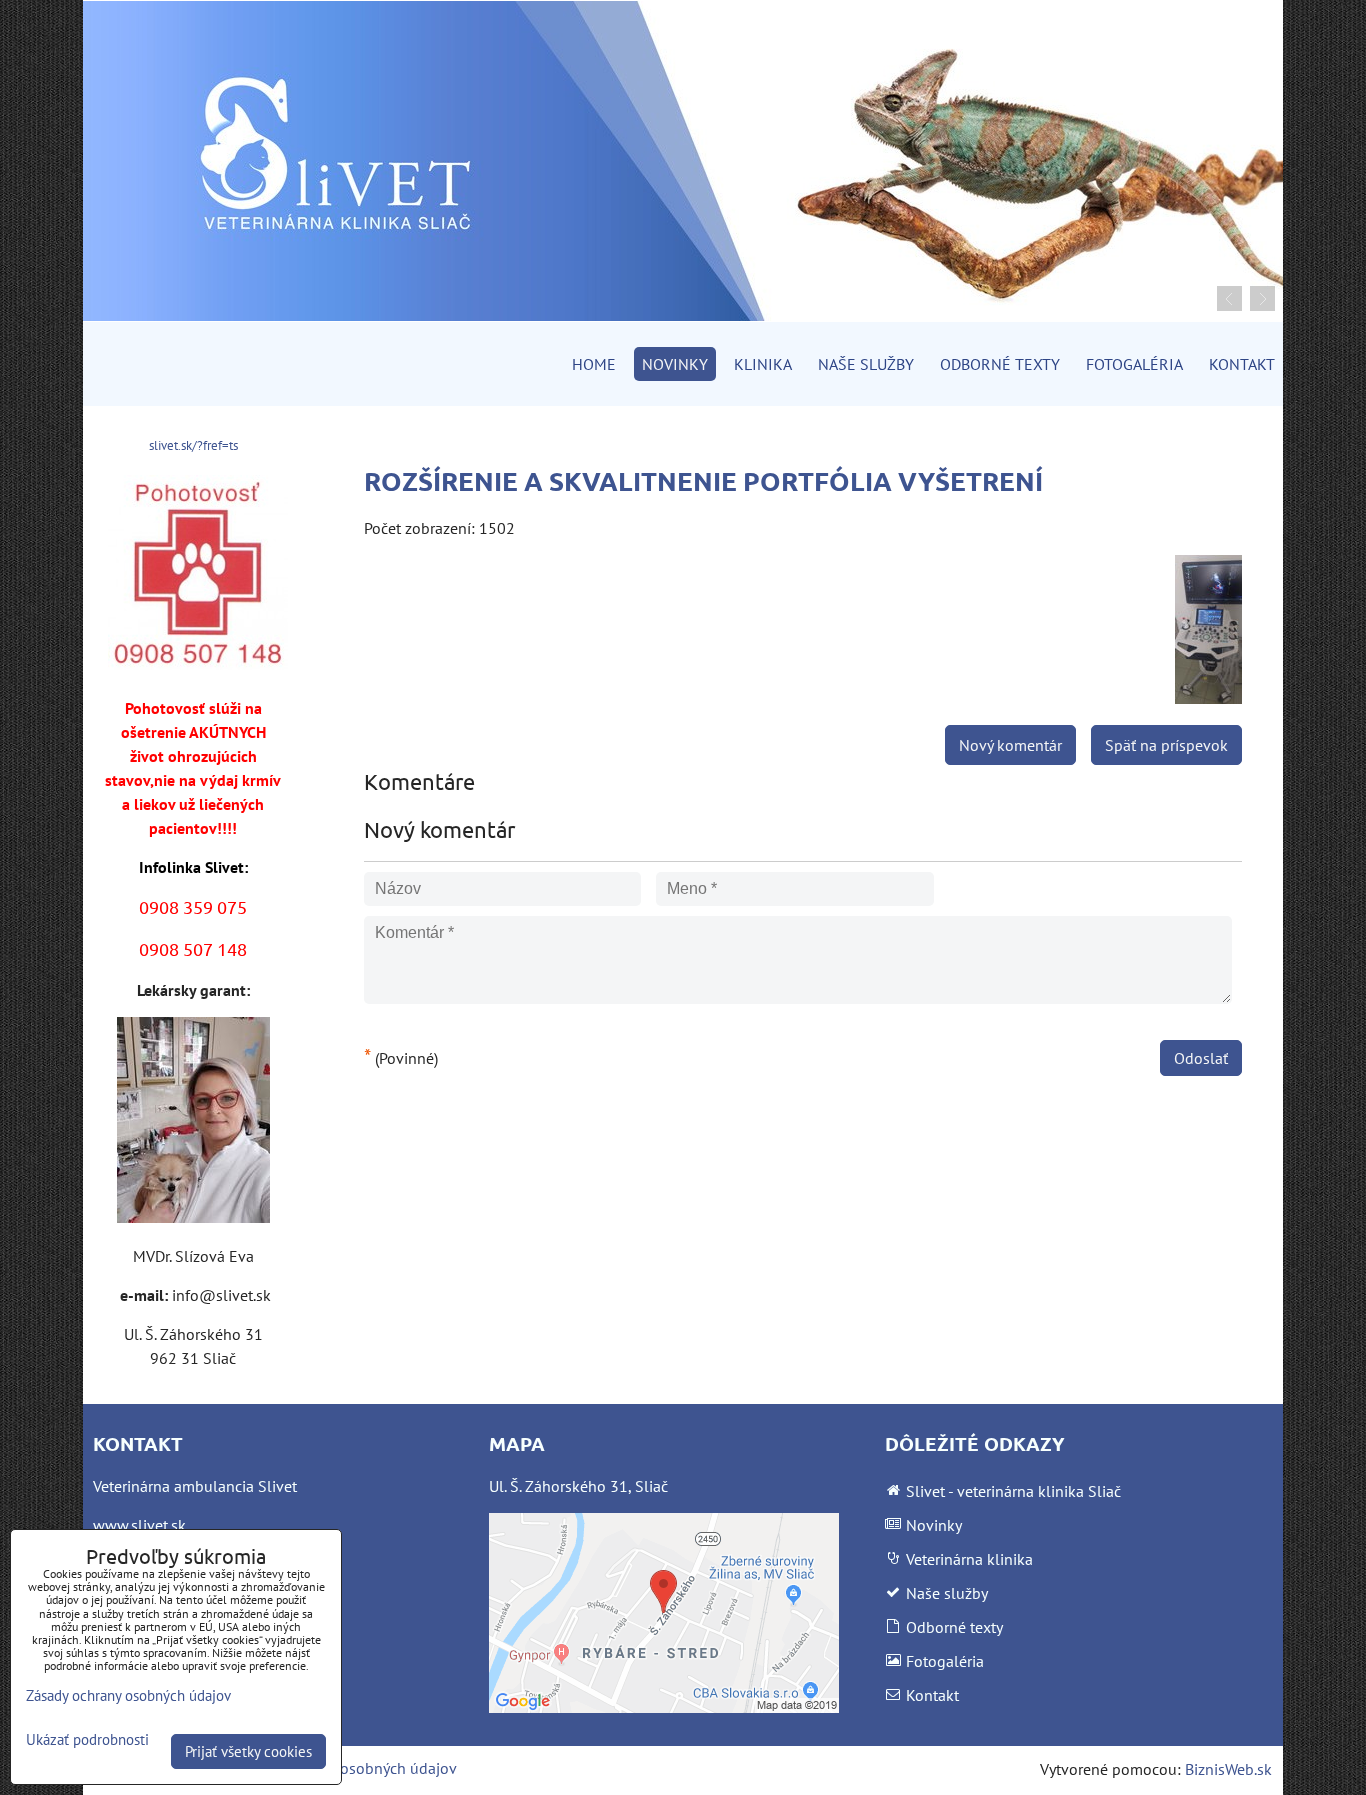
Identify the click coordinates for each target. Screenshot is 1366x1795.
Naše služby (866, 364)
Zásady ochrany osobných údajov (344, 1768)
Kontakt (1242, 364)
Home (594, 364)
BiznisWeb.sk (1228, 1769)
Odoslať (1201, 1058)
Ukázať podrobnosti (87, 1740)
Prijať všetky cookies (248, 1751)
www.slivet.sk (139, 1525)
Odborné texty (1000, 364)
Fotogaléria (1134, 364)
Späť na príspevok (1166, 745)
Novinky (675, 364)
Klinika (763, 364)
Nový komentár (1010, 745)
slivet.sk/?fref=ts (193, 445)
